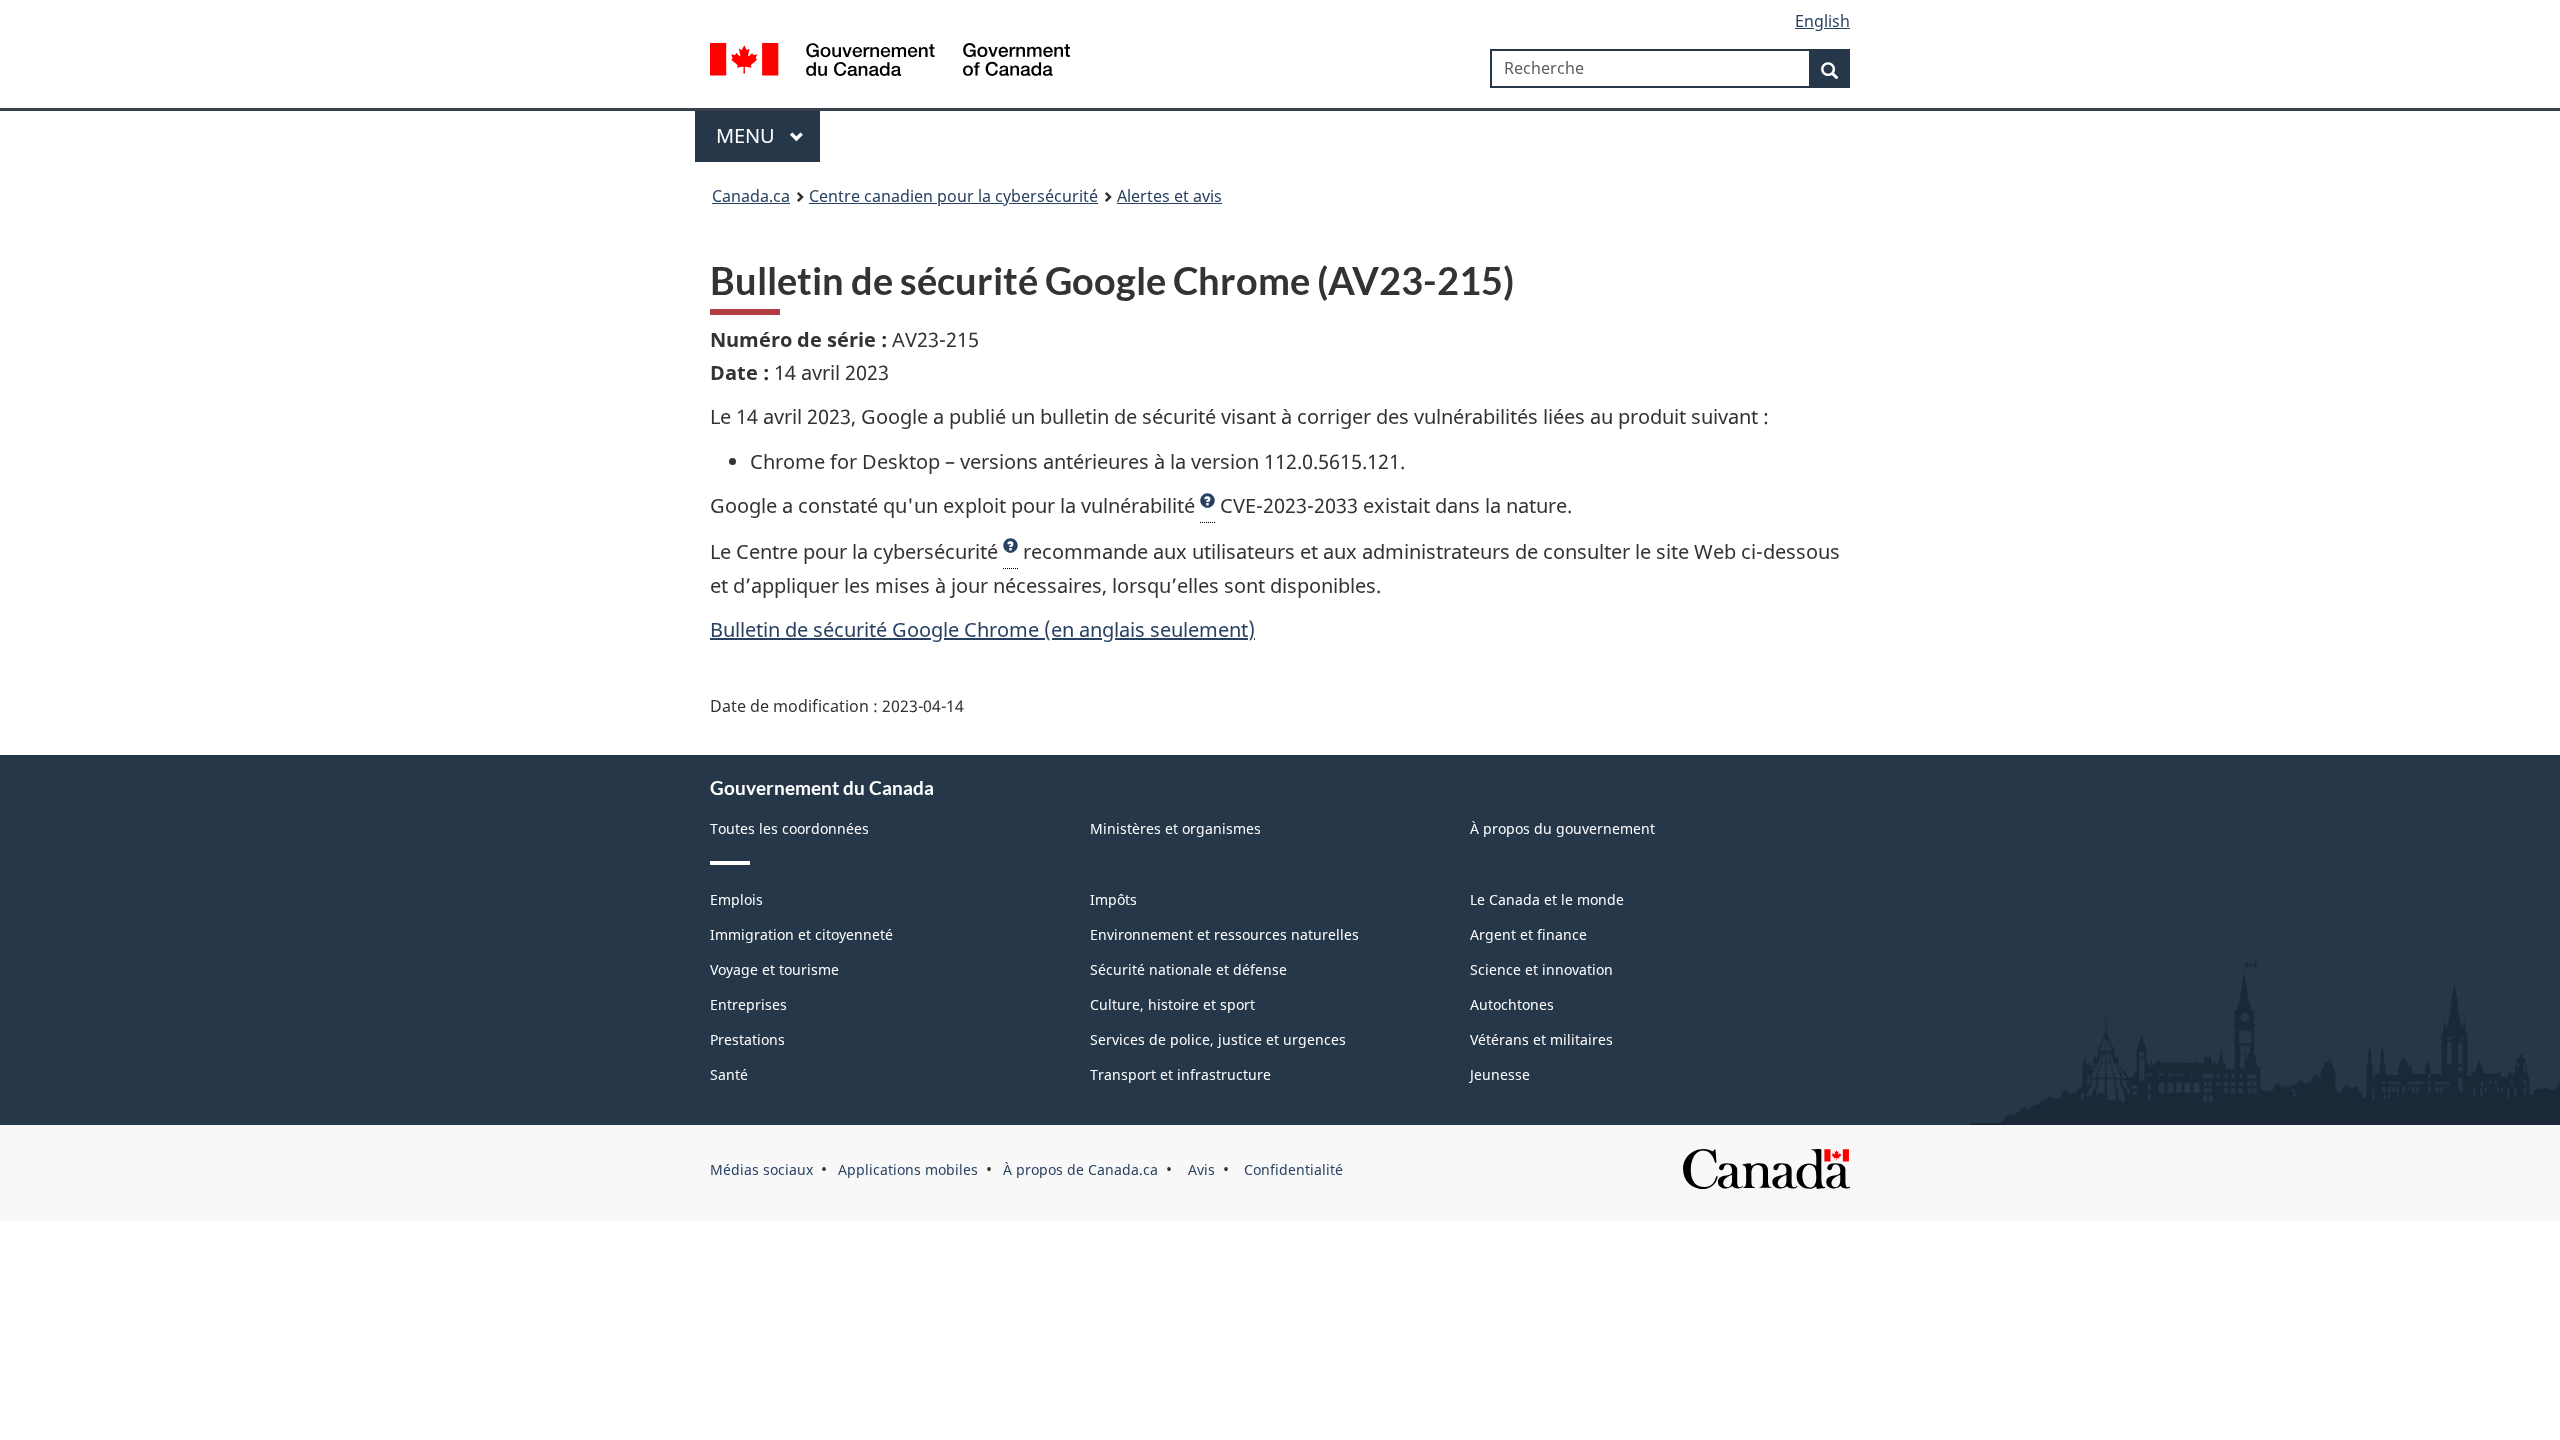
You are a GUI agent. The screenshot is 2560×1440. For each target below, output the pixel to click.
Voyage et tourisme (774, 969)
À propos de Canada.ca (1080, 1169)
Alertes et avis (1169, 196)
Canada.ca (751, 196)
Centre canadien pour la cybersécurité (953, 196)
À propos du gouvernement (1562, 828)
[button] (1207, 506)
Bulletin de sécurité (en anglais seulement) (982, 629)
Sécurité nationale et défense (1188, 969)
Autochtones (1512, 1004)
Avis (1199, 1169)
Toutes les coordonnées (789, 828)
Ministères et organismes (1175, 828)
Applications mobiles (908, 1169)
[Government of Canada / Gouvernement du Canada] (890, 62)
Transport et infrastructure (1180, 1074)
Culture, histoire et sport (1172, 1004)
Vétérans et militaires (1541, 1039)
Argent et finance (1528, 934)
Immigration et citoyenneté (801, 934)
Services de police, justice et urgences (1218, 1039)
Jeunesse (1500, 1074)
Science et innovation (1541, 969)
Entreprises (748, 1004)
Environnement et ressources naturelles (1224, 934)
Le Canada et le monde (1547, 899)
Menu (748, 135)
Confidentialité (1291, 1169)
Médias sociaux (761, 1169)
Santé (729, 1074)
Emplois (736, 899)
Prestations (747, 1039)
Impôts (1113, 899)
